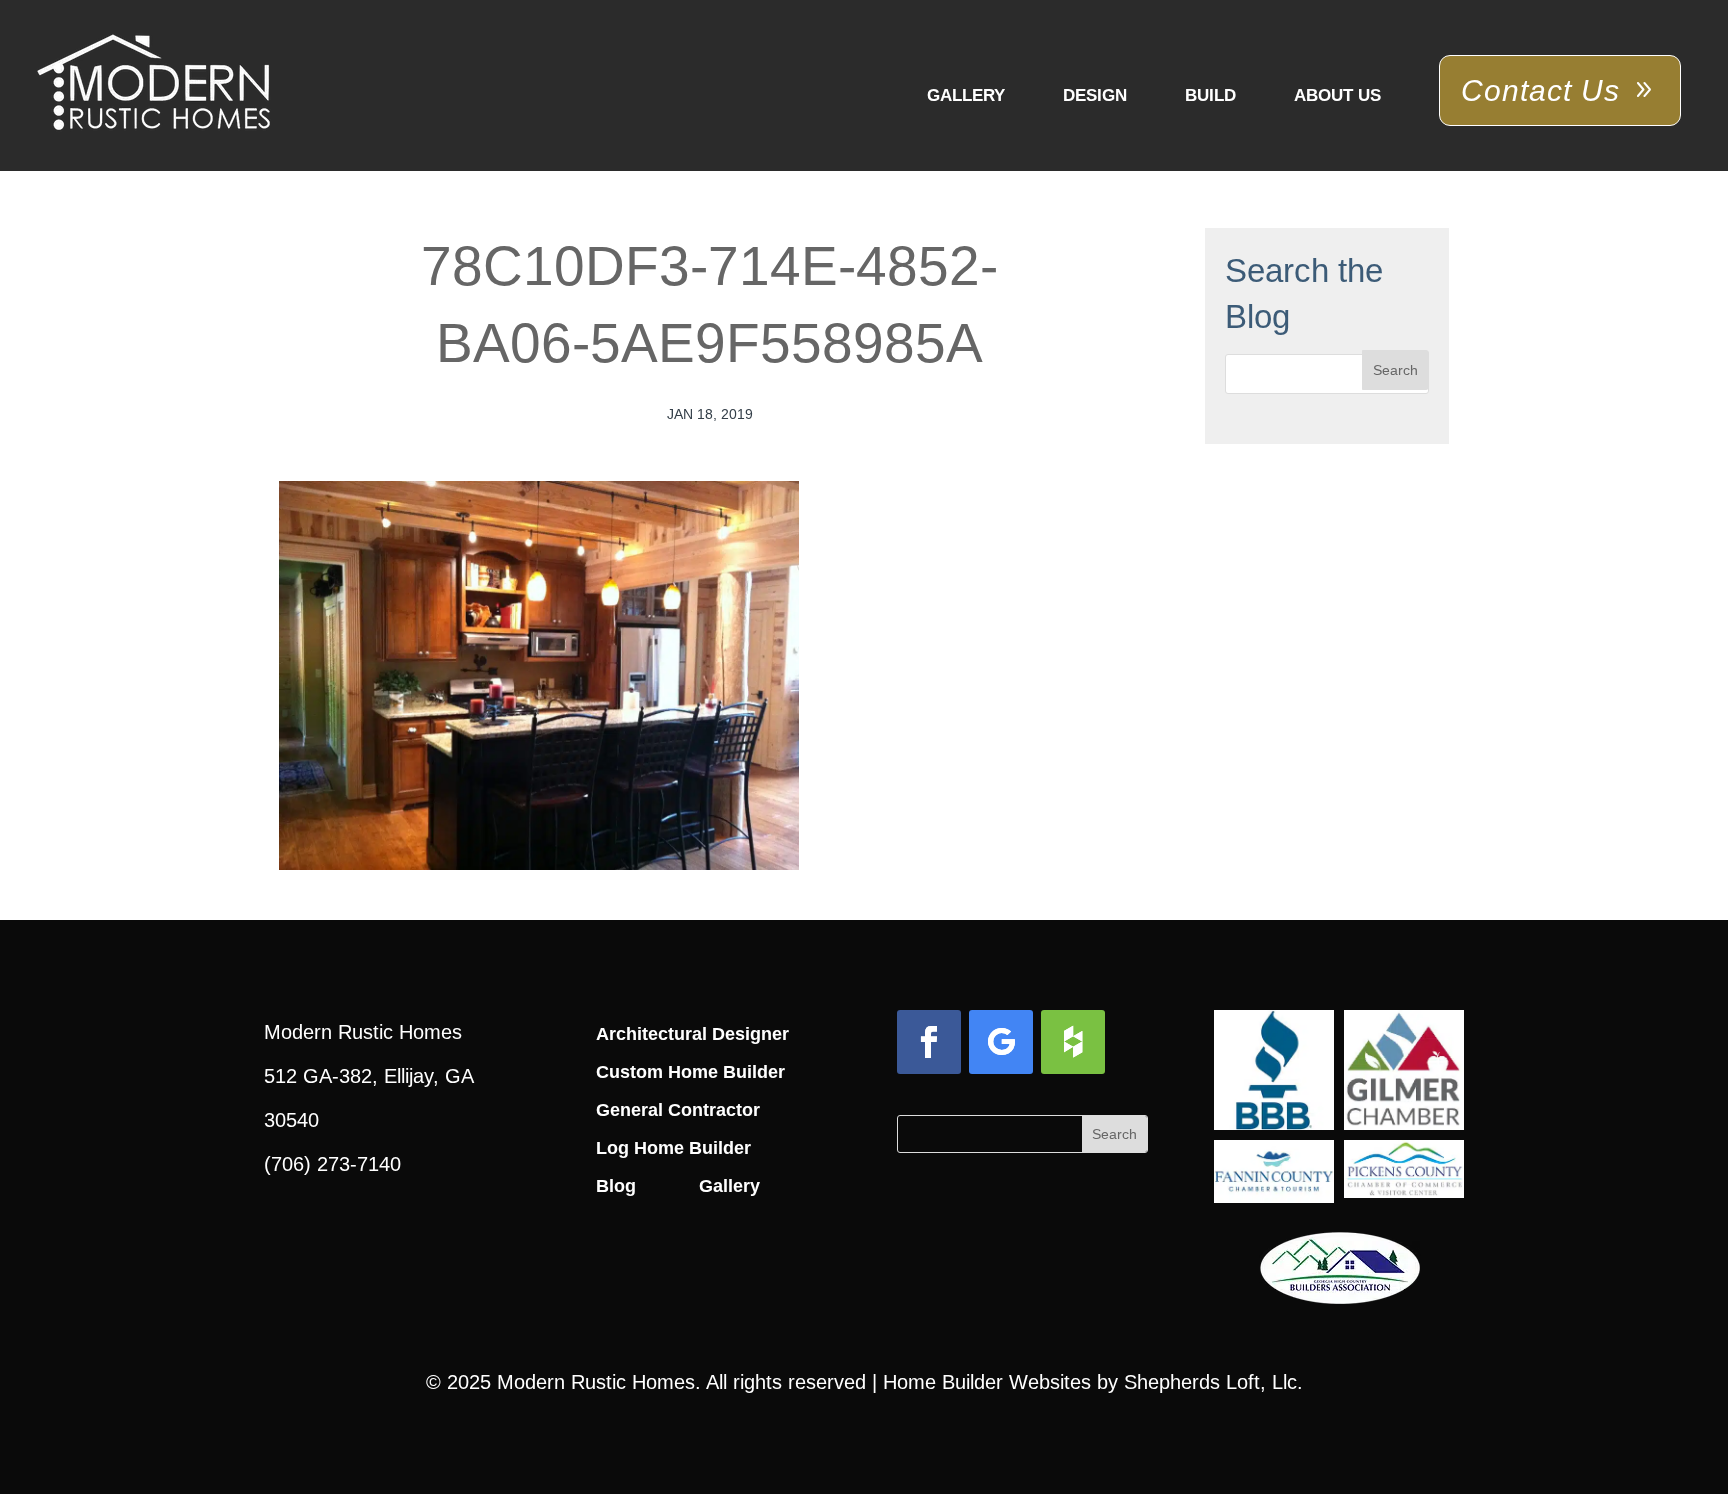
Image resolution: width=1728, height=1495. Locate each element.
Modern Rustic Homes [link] (596, 1382)
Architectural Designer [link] (692, 1034)
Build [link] (1210, 95)
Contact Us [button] (1540, 90)
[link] (153, 84)
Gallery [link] (966, 95)
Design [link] (1095, 95)
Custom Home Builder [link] (690, 1072)
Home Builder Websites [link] (987, 1382)
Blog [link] (616, 1186)
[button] (1395, 370)
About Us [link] (1337, 95)
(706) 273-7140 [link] (332, 1164)
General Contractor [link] (678, 1110)
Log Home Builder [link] (673, 1148)
